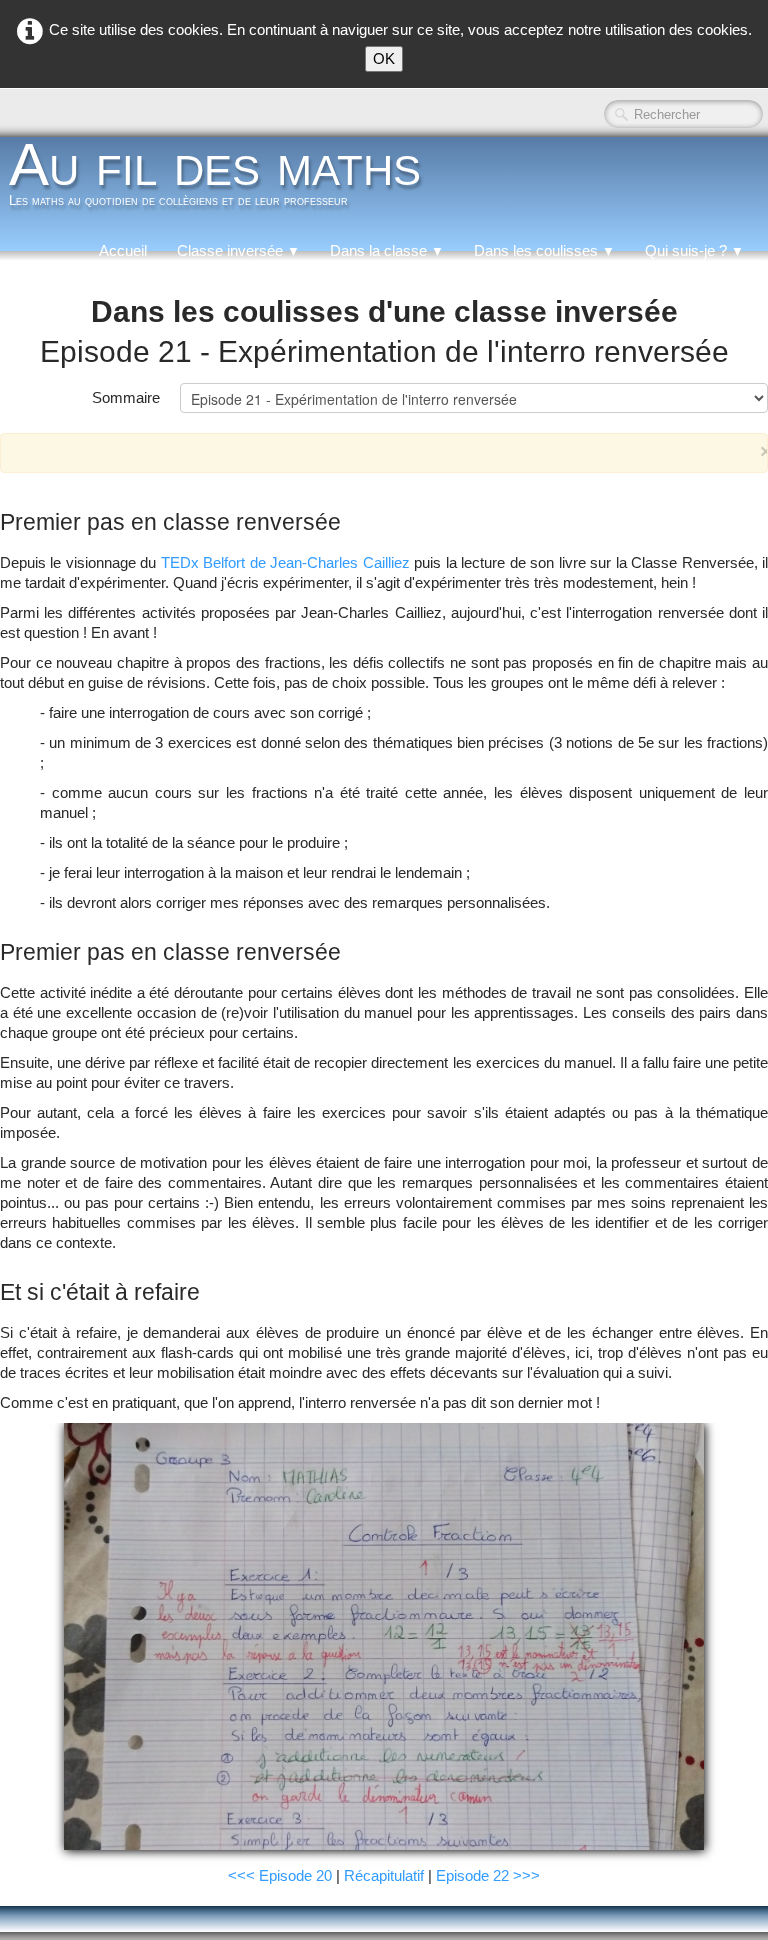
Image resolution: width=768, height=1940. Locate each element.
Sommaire (126, 397)
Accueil (123, 250)
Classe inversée (238, 250)
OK (384, 58)
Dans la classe (387, 250)
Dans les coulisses (544, 250)
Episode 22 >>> (488, 1875)
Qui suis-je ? (694, 250)
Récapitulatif (384, 1875)
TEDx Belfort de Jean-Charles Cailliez (285, 562)
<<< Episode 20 (280, 1875)
